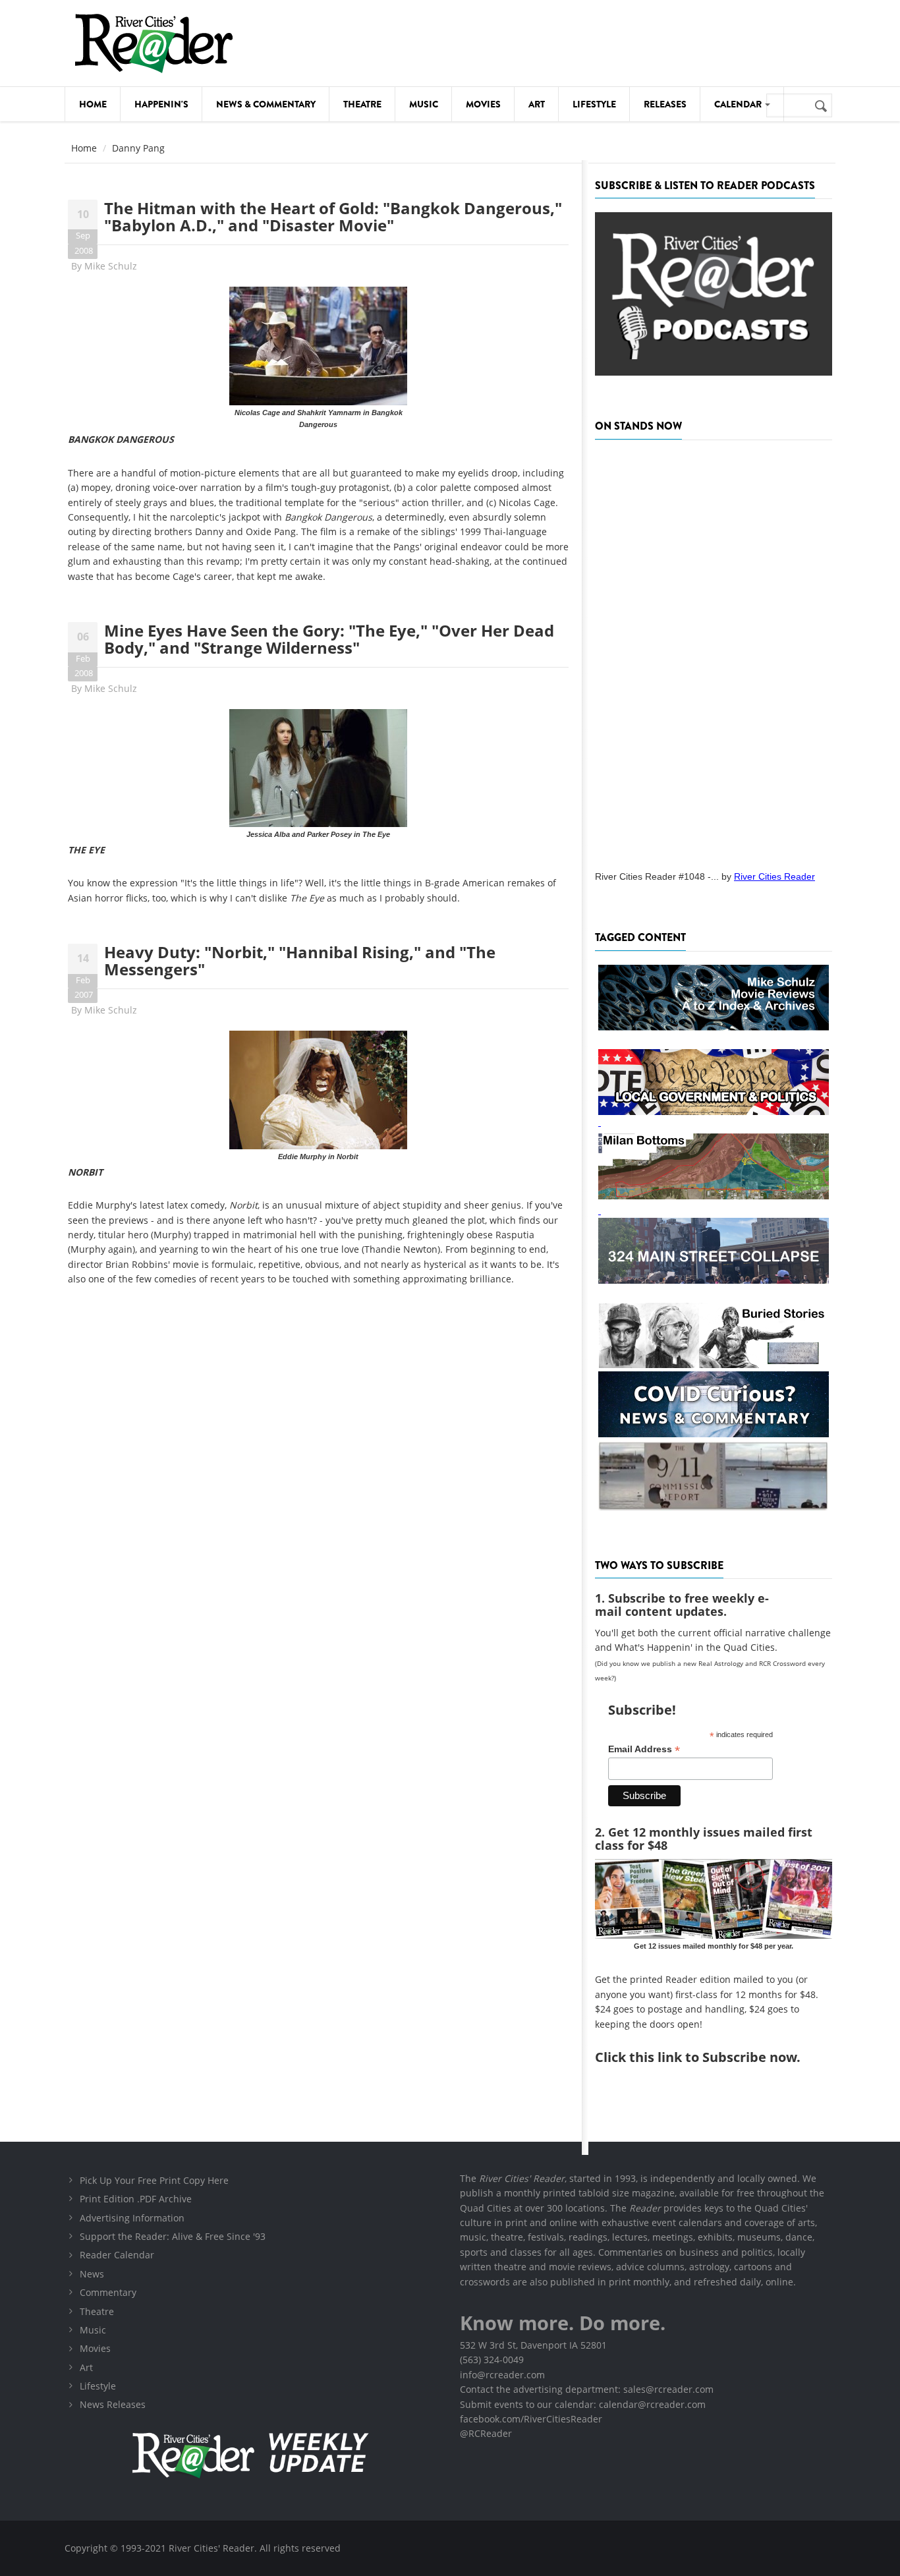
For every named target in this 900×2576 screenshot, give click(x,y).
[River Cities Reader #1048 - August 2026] (714, 651)
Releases (665, 104)
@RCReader (486, 2433)
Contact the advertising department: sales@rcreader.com (587, 2389)
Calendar (739, 104)
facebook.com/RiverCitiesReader (531, 2419)
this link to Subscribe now (713, 2057)
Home (93, 104)
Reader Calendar (117, 2255)
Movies (483, 104)
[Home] (154, 43)
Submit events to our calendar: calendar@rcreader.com (583, 2404)
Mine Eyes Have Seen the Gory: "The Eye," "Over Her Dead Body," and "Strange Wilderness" (329, 639)
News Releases (113, 2404)
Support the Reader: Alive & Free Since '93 (173, 2236)
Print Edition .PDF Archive (136, 2199)
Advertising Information (132, 2218)
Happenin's (161, 104)
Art (537, 104)
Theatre (362, 104)
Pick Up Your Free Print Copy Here (154, 2180)
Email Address (644, 1749)
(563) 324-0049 (492, 2360)
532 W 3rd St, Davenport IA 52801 (533, 2345)
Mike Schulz (111, 266)
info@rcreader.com (502, 2375)
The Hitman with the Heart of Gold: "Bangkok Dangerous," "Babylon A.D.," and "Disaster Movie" (333, 216)
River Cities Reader (774, 876)
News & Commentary (266, 104)
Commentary (108, 2292)
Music (424, 104)
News (92, 2274)
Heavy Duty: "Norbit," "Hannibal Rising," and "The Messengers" (300, 960)
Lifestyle (594, 104)
